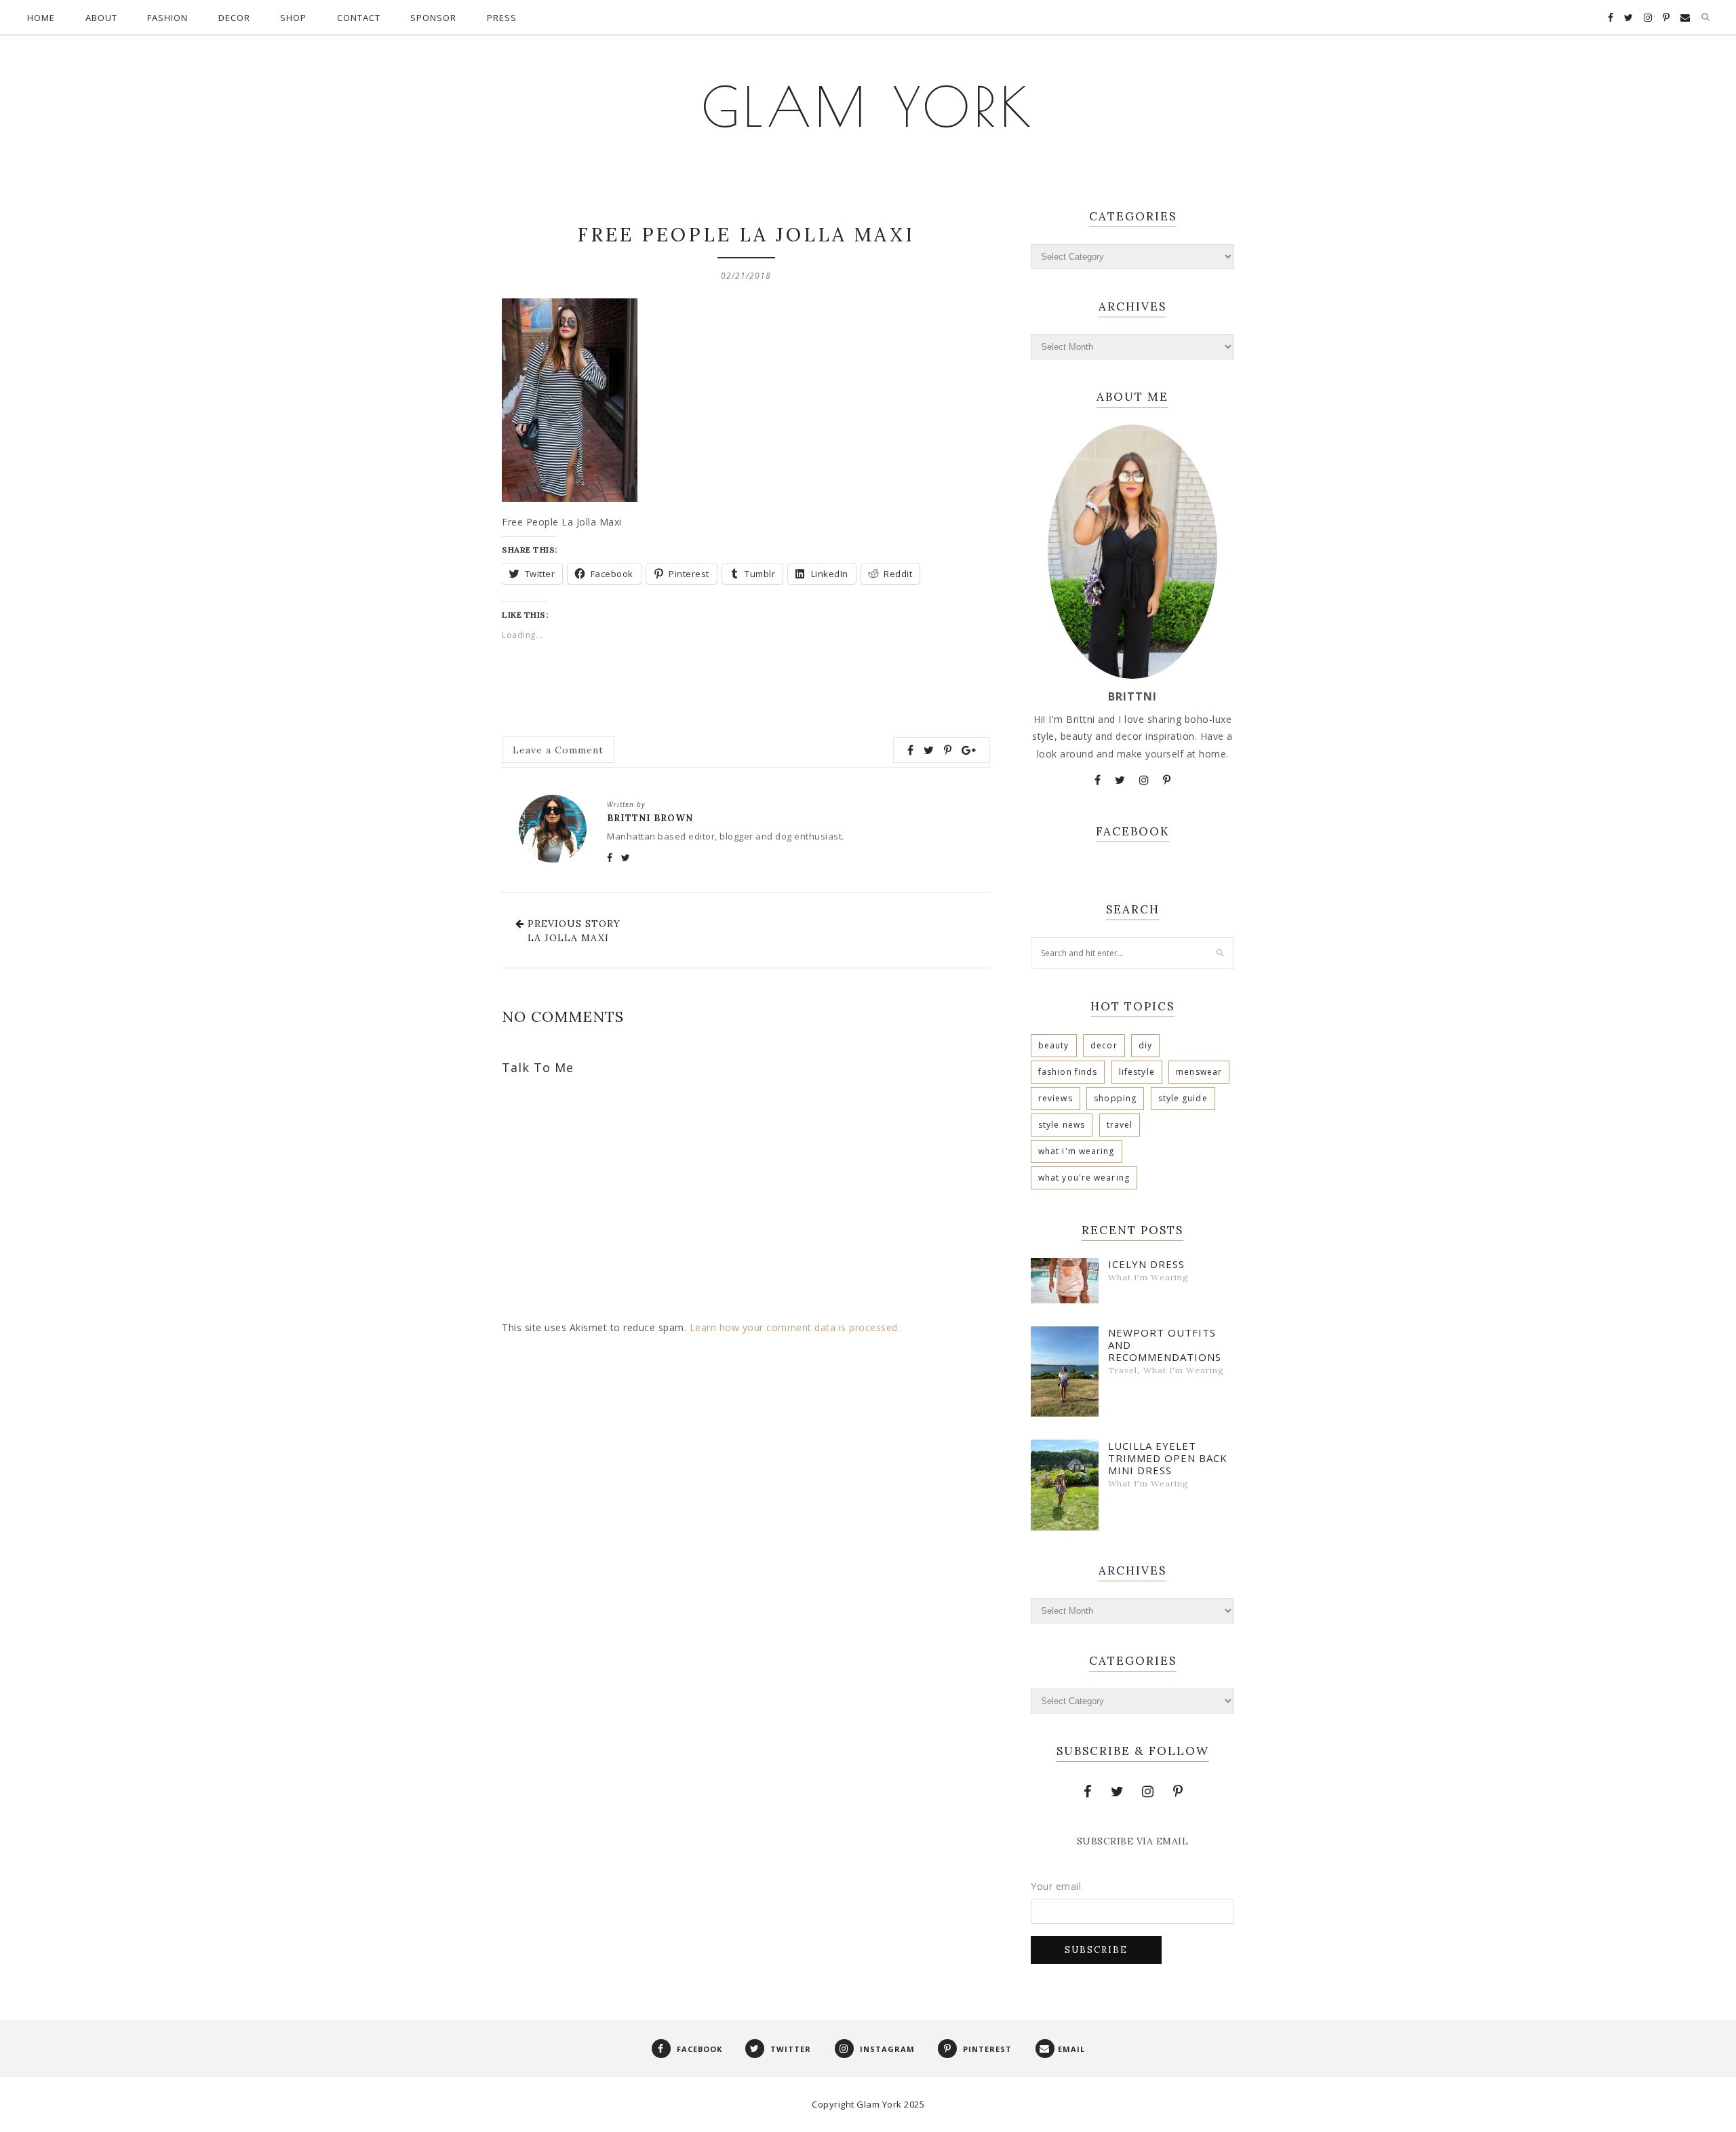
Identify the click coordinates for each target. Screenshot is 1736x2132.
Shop (293, 18)
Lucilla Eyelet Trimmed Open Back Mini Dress (1168, 1458)
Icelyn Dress (1146, 1264)
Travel (1120, 1125)
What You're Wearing (1084, 1178)
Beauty (1054, 1045)
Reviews (1056, 1098)
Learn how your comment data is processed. (795, 1327)
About (101, 18)
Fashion (167, 18)
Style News (1062, 1125)
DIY (1145, 1045)
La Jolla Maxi (568, 938)
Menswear (1199, 1072)
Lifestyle (1137, 1072)
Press (502, 18)
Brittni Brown (650, 818)
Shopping (1115, 1098)
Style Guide (1183, 1098)
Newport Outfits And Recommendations (1165, 1345)
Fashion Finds (1068, 1072)
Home (41, 18)
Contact (359, 18)
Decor (234, 18)
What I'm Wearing (1077, 1151)
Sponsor (433, 18)
